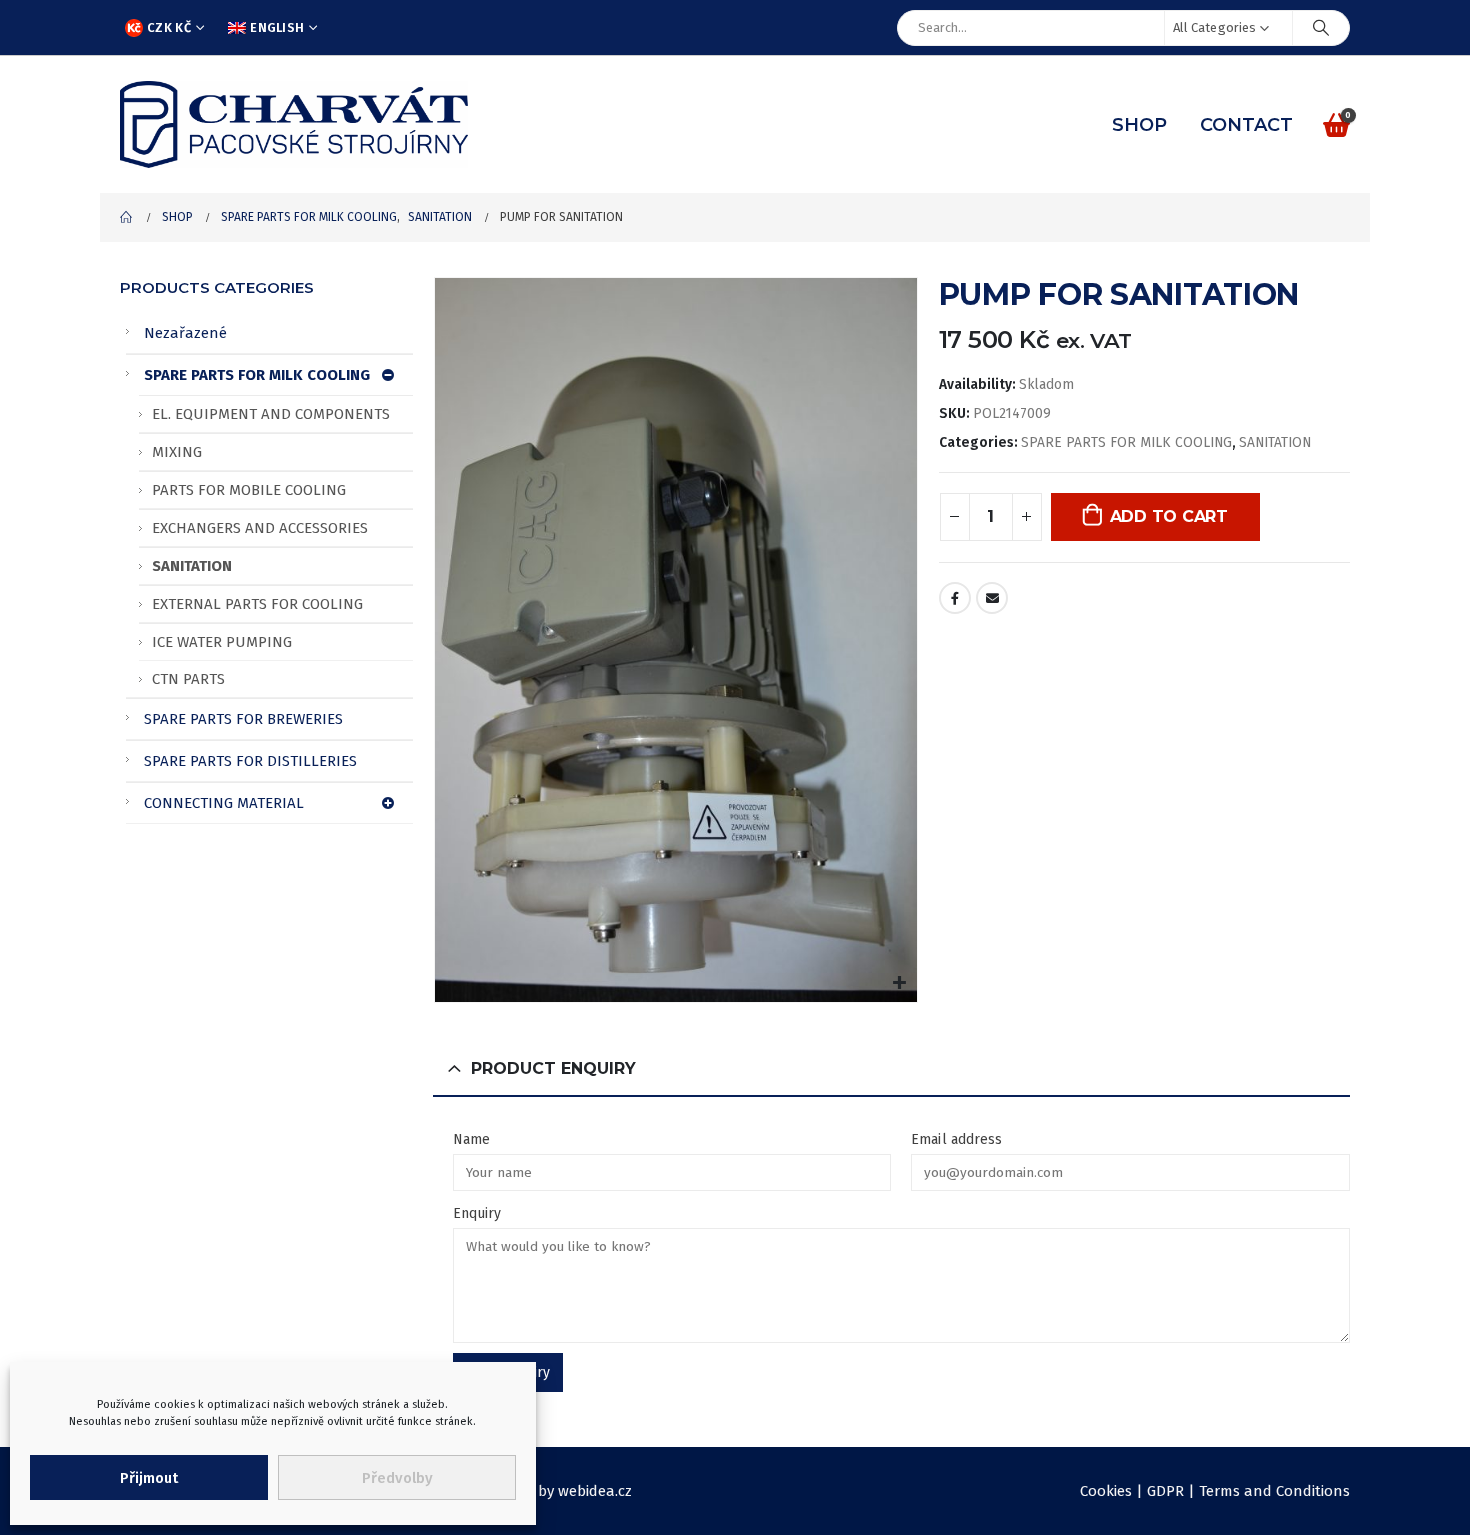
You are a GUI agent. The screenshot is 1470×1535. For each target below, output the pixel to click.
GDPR (1165, 1491)
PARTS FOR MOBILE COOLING (249, 490)
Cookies (1106, 1491)
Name (471, 1139)
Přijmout (149, 1478)
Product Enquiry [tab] (553, 1068)
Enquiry (477, 1213)
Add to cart (1169, 516)
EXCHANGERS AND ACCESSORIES (260, 528)
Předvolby (397, 1478)
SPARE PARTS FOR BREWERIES (243, 719)
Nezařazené (185, 333)
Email (992, 598)
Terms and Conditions (1274, 1491)
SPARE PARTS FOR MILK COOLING (1126, 442)
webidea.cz (595, 1491)
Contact (1246, 125)
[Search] (1321, 28)
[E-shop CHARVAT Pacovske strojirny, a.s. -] (294, 124)
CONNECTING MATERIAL (224, 803)
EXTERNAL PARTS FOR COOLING (257, 604)
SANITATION (1275, 442)
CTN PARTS (188, 679)
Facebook (955, 598)
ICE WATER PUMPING (222, 642)
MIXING (177, 452)
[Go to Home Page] (127, 217)
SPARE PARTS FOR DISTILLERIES (250, 761)
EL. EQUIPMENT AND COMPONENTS (271, 414)
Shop (1139, 125)
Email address (956, 1139)
